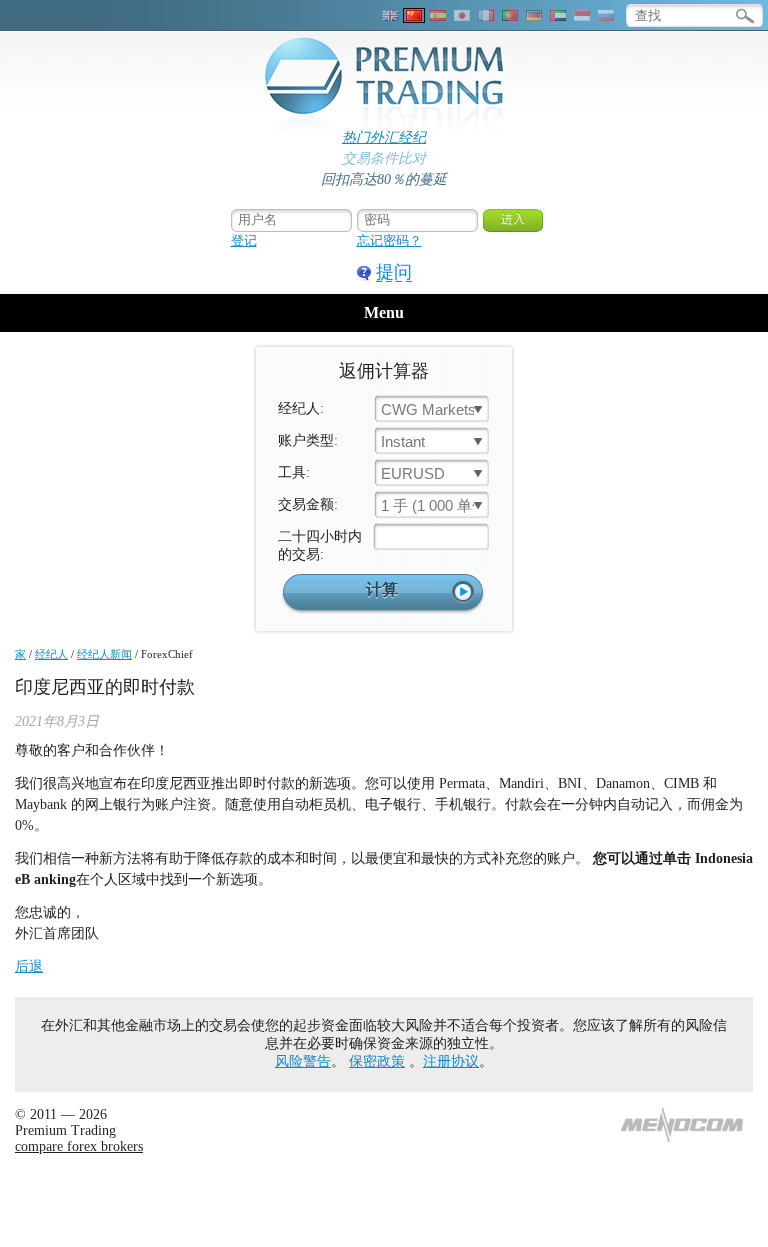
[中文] (414, 15)
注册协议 (451, 1061)
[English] (390, 15)
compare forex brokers (79, 1146)
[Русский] (606, 15)
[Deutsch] (534, 15)
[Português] (510, 15)
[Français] (486, 15)
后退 (29, 966)
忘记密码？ (389, 240)
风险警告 (303, 1061)
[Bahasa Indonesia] (582, 15)
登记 (244, 240)
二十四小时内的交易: (320, 545)
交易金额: (308, 504)
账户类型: (308, 440)
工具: (294, 472)
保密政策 (377, 1061)
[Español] (438, 15)
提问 (394, 272)
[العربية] (558, 15)
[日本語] (462, 15)
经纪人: (301, 408)
